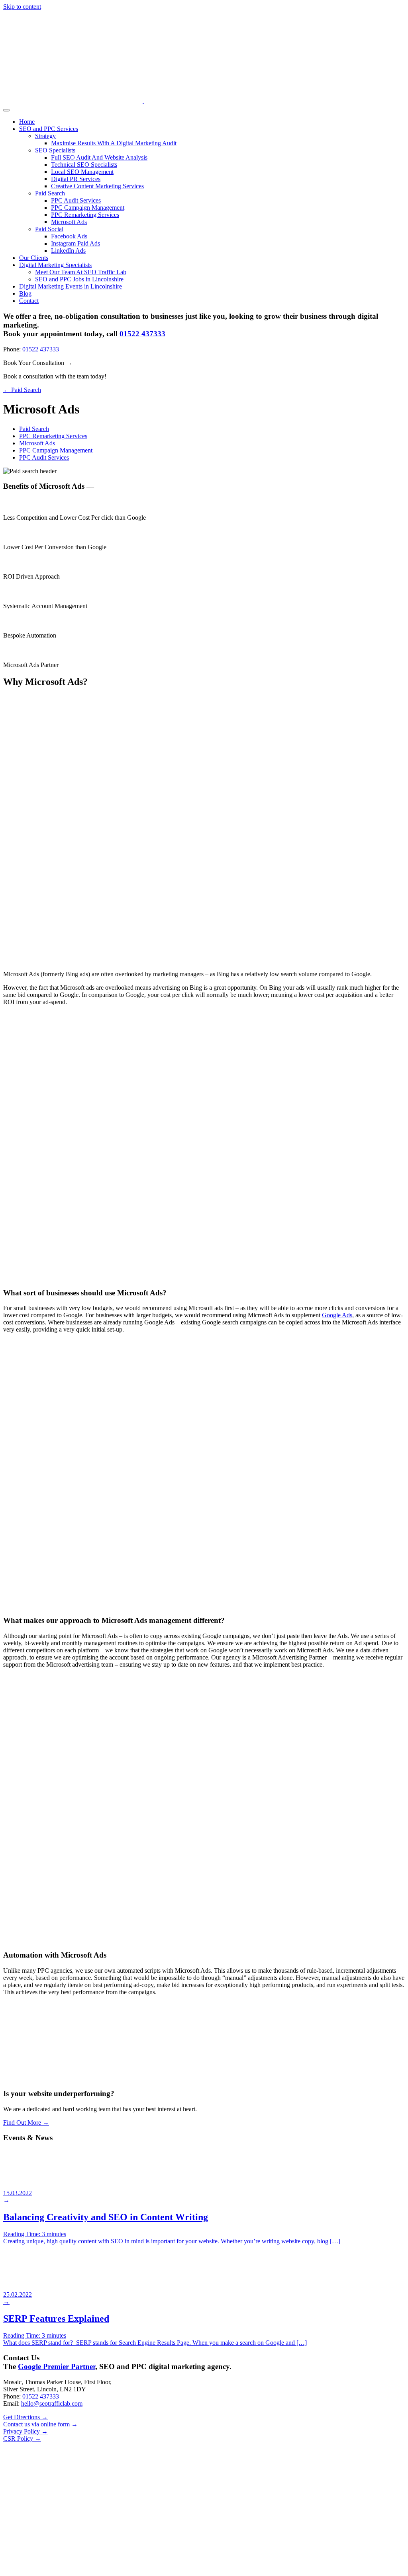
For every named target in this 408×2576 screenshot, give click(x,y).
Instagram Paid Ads (76, 243)
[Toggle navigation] (6, 110)
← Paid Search (22, 390)
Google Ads (337, 1315)
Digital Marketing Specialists (55, 265)
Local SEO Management (82, 172)
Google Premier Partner (57, 2366)
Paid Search (50, 193)
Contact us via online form (40, 2424)
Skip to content (22, 7)
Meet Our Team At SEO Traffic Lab (81, 272)
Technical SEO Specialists (84, 165)
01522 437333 (142, 334)
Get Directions (25, 2417)
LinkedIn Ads (68, 251)
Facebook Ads (69, 236)
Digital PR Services (76, 179)
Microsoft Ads (69, 222)
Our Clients (34, 258)
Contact (29, 301)
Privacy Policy (25, 2431)
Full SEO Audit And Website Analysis (99, 157)
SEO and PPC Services (49, 129)
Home (27, 122)
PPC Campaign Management (88, 208)
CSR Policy (22, 2439)
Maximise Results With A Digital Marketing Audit (114, 143)
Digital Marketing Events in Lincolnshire (71, 286)
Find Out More (26, 2123)
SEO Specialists (55, 150)
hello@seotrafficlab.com (52, 2403)
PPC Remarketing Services (85, 215)
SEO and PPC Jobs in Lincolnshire (79, 279)
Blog (25, 293)
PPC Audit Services (76, 200)
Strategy (45, 136)
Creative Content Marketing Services (97, 186)
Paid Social (49, 229)
